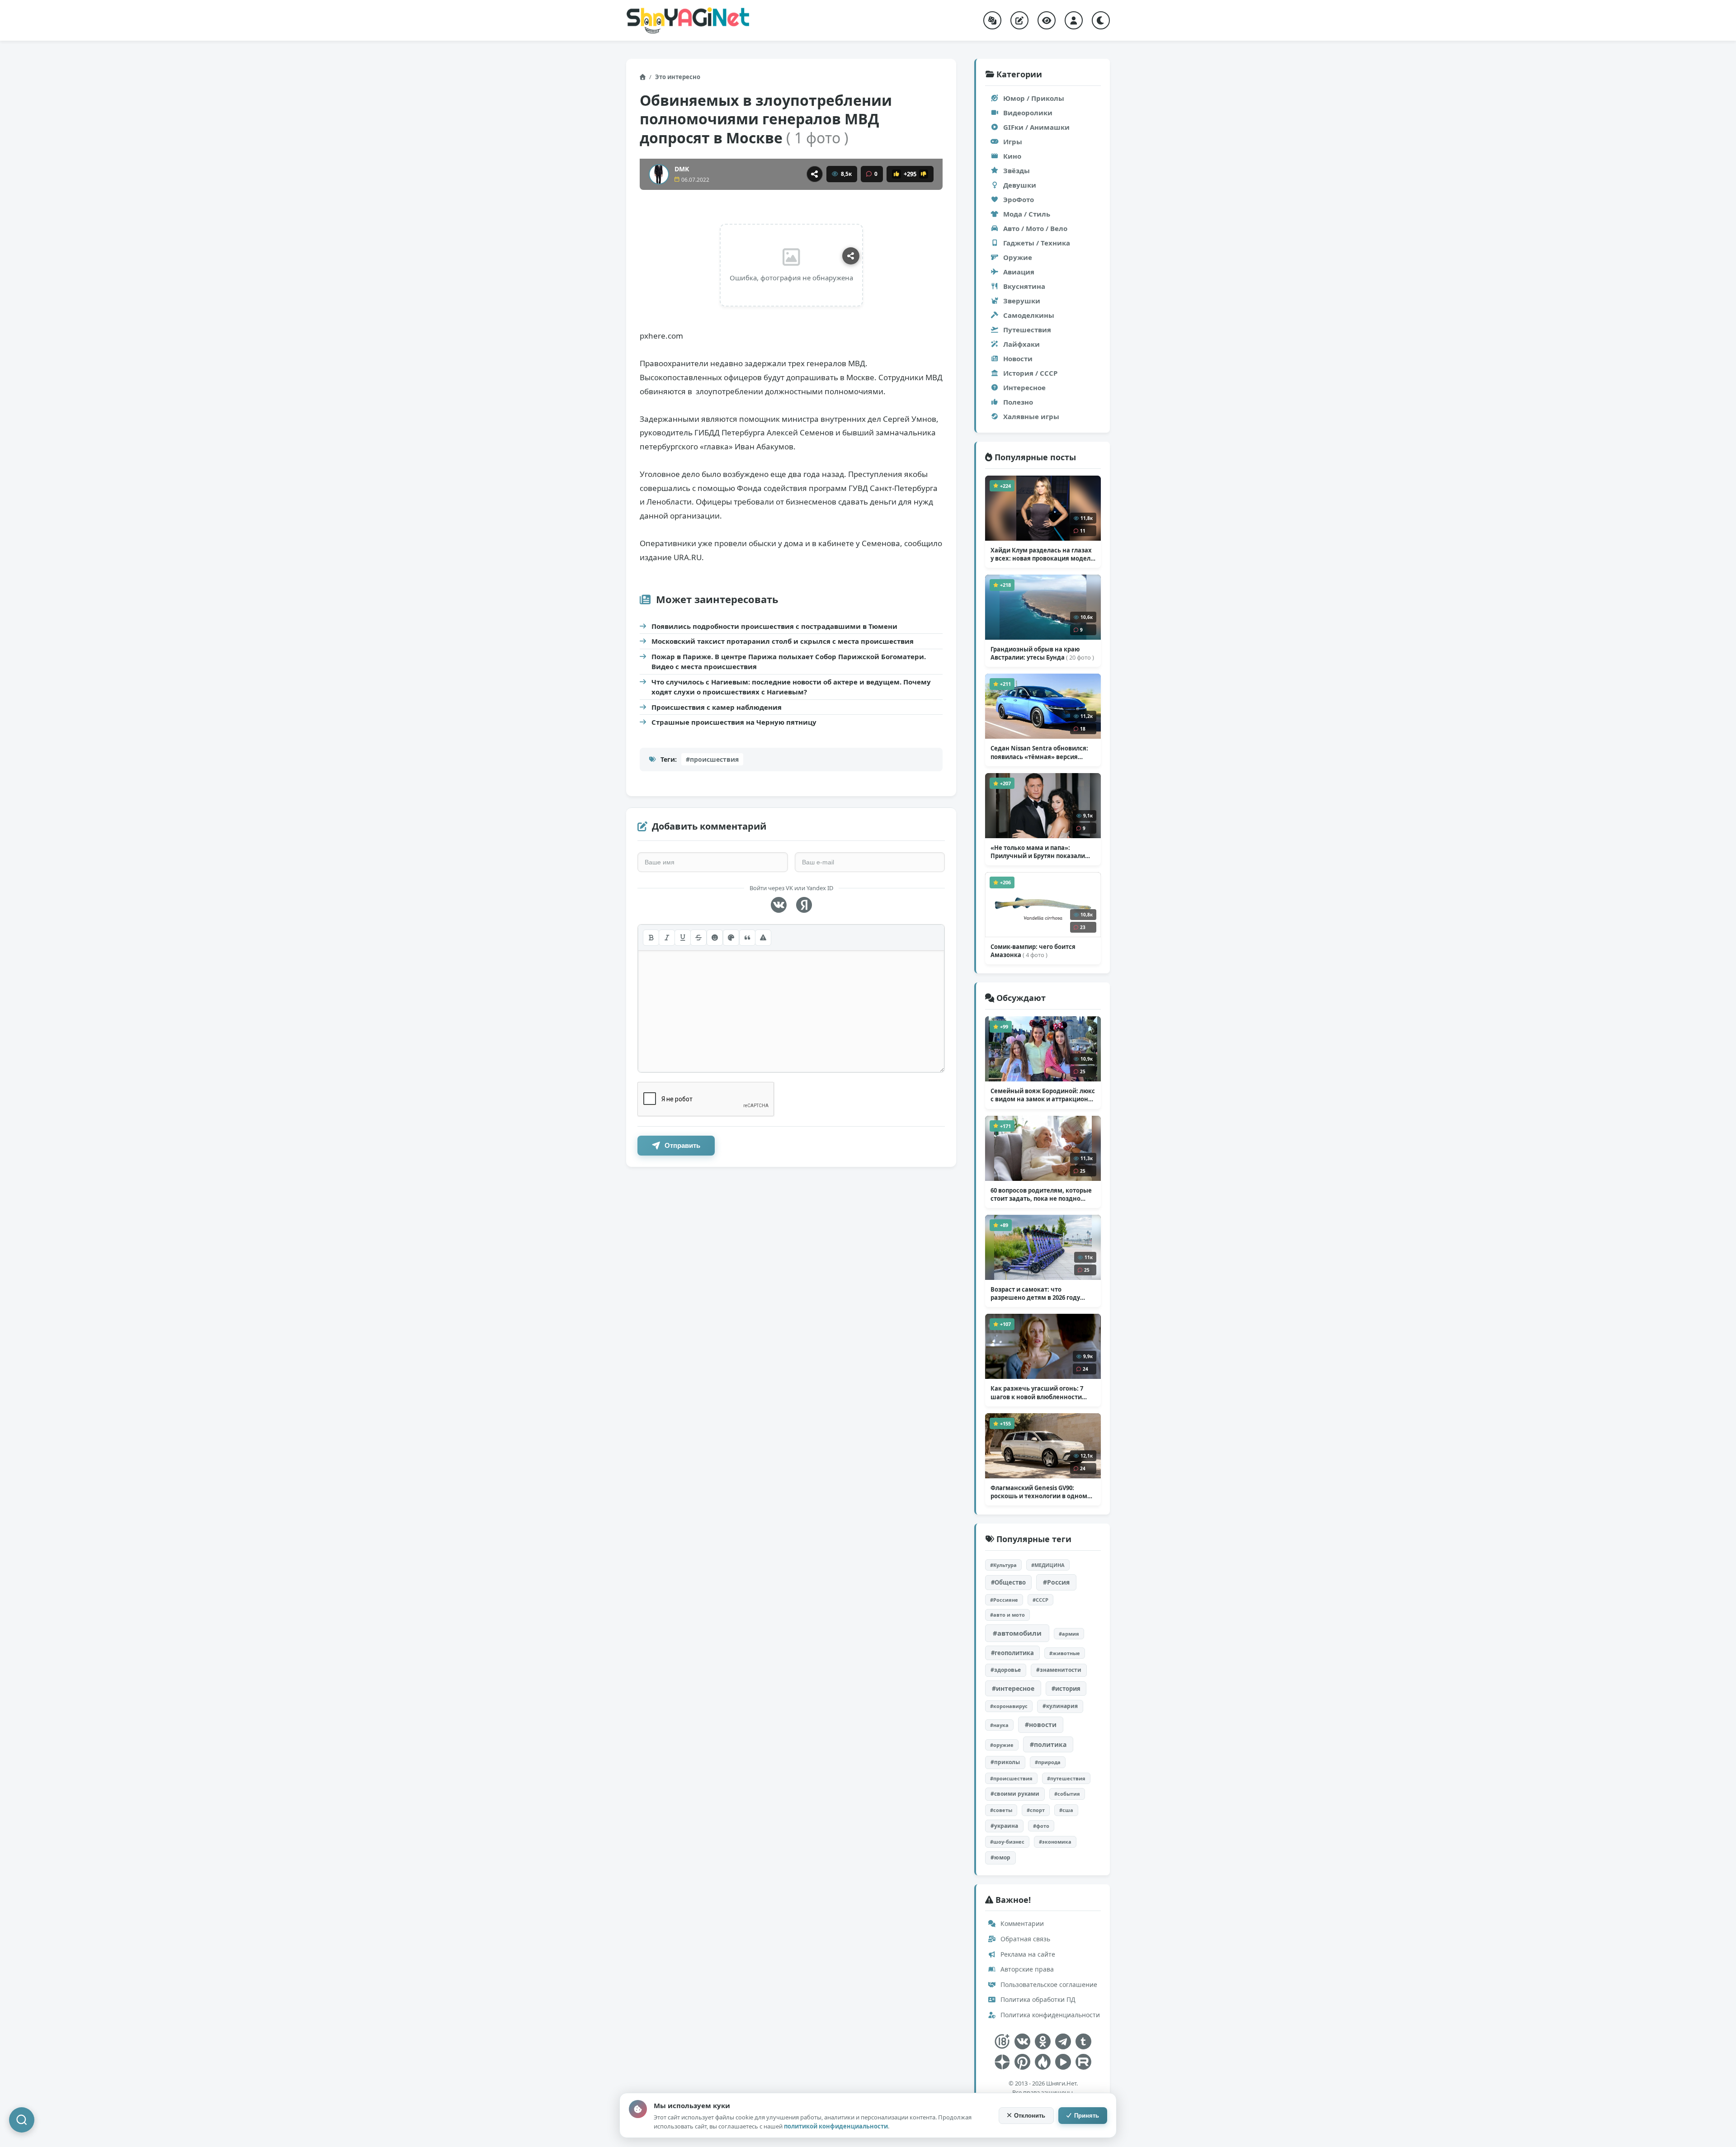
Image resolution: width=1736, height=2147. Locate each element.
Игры (1013, 142)
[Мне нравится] (896, 174)
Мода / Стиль (1027, 214)
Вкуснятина (1024, 286)
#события (1067, 1794)
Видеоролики (1028, 113)
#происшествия (712, 759)
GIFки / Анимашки (1036, 127)
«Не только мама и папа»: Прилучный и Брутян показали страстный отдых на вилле (1038, 852)
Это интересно (678, 77)
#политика (1048, 1744)
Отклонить (1030, 2116)
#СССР (1040, 1600)
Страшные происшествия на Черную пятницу (734, 722)
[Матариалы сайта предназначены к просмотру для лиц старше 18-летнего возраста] (1002, 2041)
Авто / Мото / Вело (1035, 228)
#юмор (1000, 1857)
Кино (1012, 156)
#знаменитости (1059, 1670)
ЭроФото (1019, 199)
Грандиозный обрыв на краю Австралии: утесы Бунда (1042, 653)
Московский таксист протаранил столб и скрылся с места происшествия (783, 641)
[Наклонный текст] (667, 938)
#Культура (1003, 1565)
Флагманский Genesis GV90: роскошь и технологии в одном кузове (1039, 1492)
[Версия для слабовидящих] (1047, 20)
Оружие (1018, 257)
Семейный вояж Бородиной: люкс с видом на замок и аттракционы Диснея (1043, 1095)
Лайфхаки (1021, 344)
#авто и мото (1007, 1615)
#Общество (1008, 1582)
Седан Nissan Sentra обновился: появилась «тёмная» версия (1039, 752)
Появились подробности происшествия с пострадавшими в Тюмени (774, 626)
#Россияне (1004, 1600)
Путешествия (1027, 330)
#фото (1041, 1826)
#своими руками (1015, 1794)
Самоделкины (1029, 315)
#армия (1069, 1634)
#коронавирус (1009, 1706)
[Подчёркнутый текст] (683, 938)
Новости (1018, 359)
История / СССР (1030, 373)
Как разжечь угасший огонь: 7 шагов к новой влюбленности (1037, 1392)
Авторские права (1026, 1969)
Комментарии (1021, 1923)
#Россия (1056, 1582)
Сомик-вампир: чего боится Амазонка (1033, 951)
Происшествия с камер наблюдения (717, 707)
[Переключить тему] (1101, 20)
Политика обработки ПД (1037, 1999)
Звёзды (1017, 170)
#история (1066, 1689)
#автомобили (1017, 1633)
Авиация (1019, 272)
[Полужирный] (651, 938)
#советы (1001, 1810)
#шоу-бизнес (1007, 1842)
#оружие (1002, 1745)
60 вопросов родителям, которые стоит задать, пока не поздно (1041, 1194)
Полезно (1018, 402)
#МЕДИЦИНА (1048, 1565)
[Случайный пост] (992, 20)
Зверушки (1022, 301)
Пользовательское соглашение (1048, 1984)
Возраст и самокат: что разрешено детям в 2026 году (1035, 1293)
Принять (1087, 2116)
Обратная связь (1024, 1939)
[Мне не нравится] (924, 174)
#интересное (1013, 1688)
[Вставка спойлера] (763, 938)
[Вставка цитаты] (747, 938)
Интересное (1024, 387)
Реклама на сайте (1027, 1954)
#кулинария (1060, 1706)
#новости (1041, 1725)
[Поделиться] (815, 174)
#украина (1004, 1826)
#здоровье (1006, 1670)
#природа (1048, 1762)
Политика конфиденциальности (1049, 2015)
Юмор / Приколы (1034, 98)
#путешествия (1066, 1778)
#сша (1066, 1810)
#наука (999, 1725)
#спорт (1036, 1810)
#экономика (1055, 1842)
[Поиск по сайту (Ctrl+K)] (22, 2120)
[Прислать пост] (1019, 20)
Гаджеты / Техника (1037, 243)
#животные (1065, 1653)
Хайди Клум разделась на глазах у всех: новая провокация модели (1043, 554)
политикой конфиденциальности (836, 2126)
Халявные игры (1031, 416)
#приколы (1005, 1762)
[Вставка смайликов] (715, 938)
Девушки (1020, 185)
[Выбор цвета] (731, 938)
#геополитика (1012, 1653)
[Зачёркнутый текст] (698, 938)
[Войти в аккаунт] (1074, 20)
